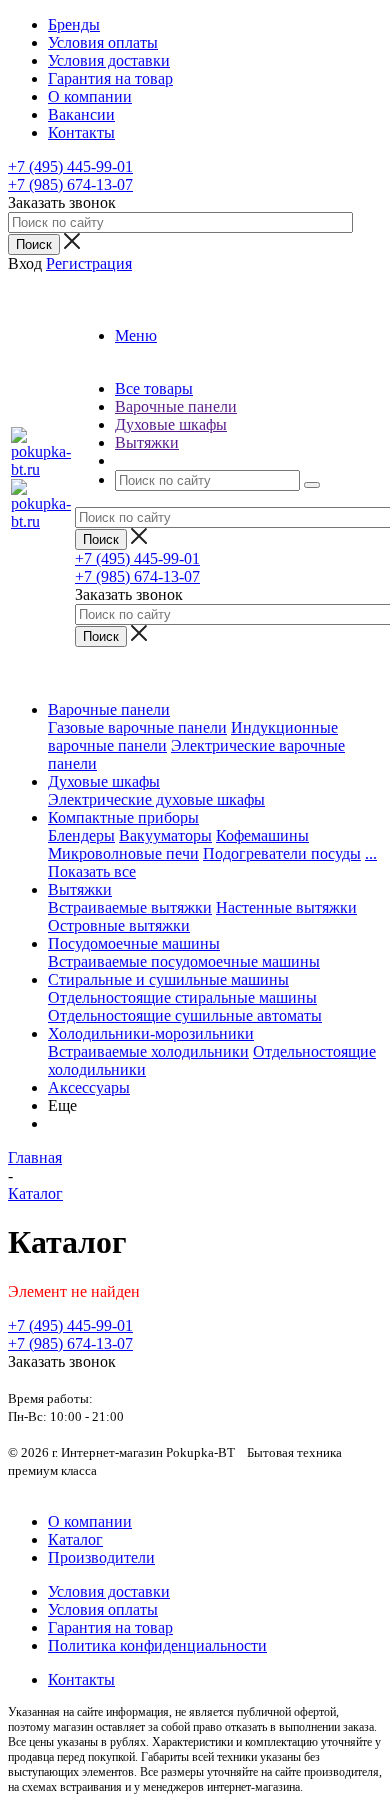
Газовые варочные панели (137, 727)
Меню (136, 335)
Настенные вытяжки (286, 907)
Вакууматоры (165, 835)
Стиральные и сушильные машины (168, 979)
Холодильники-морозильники (151, 1033)
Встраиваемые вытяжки (130, 907)
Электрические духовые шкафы (156, 799)
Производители (101, 1557)
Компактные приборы (123, 817)
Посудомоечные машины (134, 943)
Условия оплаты (103, 1609)
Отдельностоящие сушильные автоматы (185, 1015)
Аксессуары (89, 1087)
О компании (90, 1521)
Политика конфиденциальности (157, 1645)
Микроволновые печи (123, 853)
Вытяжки (80, 889)
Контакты (81, 1679)
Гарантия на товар (110, 1627)
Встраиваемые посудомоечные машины (184, 961)
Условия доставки (109, 1591)
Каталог (75, 1539)
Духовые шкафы (104, 781)
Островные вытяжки (119, 925)
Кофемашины (262, 835)
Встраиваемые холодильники (148, 1051)
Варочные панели (109, 709)
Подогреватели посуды (282, 853)
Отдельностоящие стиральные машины (182, 997)
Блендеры (81, 835)
